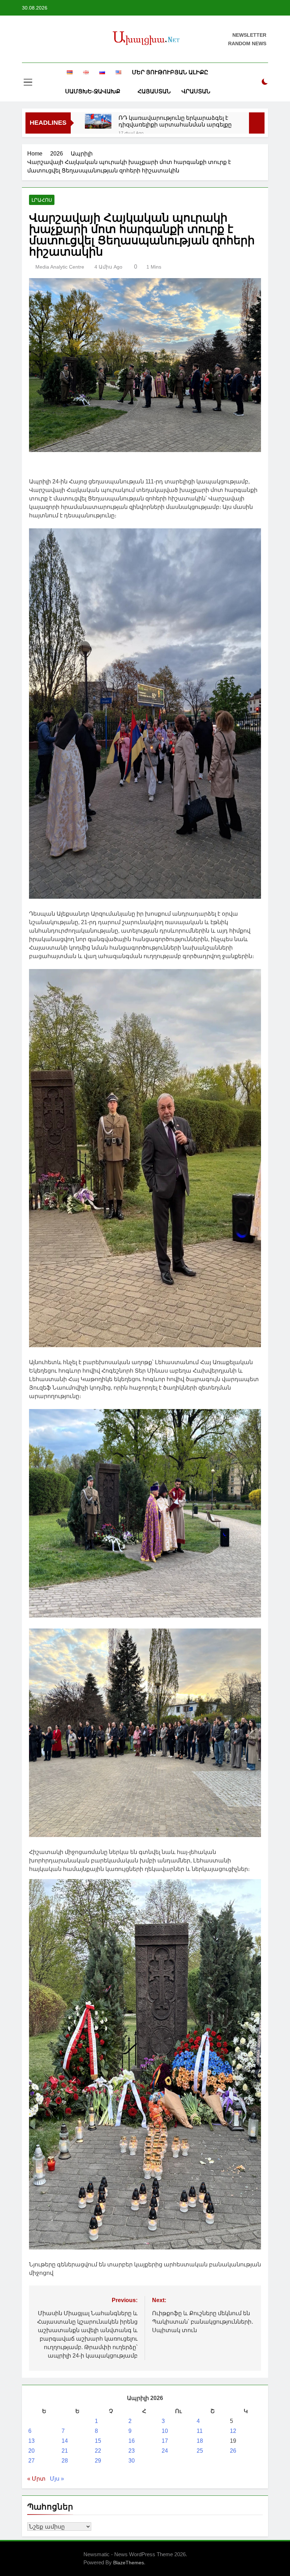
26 (233, 2451)
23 (132, 2451)
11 (200, 2431)
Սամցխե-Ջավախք (93, 91)
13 (31, 2441)
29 (98, 2461)
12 (233, 2431)
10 (165, 2431)
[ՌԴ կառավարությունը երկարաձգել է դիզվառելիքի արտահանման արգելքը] (98, 121)
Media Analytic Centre (60, 267)
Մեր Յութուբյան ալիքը (170, 72)
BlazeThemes (129, 2563)
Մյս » (57, 2479)
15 (98, 2441)
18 (200, 2441)
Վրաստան (196, 91)
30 (132, 2461)
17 (165, 2441)
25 (200, 2451)
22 (98, 2451)
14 (65, 2441)
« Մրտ (36, 2479)
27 (31, 2461)
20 (31, 2451)
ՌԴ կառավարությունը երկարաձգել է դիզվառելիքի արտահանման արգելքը (175, 121)
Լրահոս (42, 200)
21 (65, 2451)
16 (132, 2441)
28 (65, 2461)
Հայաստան (154, 91)
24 (165, 2451)
